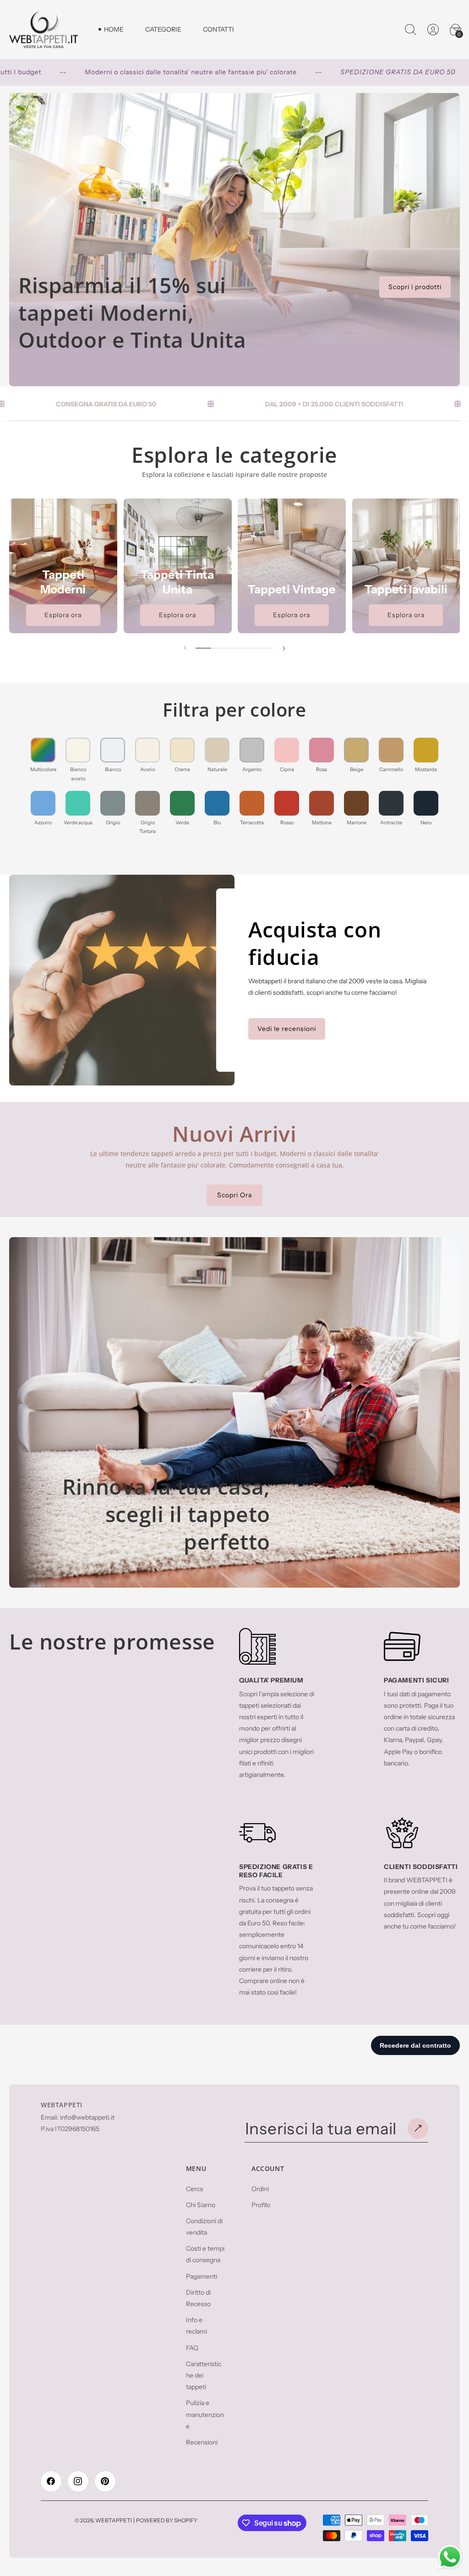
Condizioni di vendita (204, 2227)
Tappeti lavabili (406, 589)
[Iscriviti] (418, 2129)
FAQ (192, 2348)
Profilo (261, 2205)
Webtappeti (114, 2520)
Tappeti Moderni (63, 582)
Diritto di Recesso (198, 2298)
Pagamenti (202, 2276)
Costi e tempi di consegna (205, 2254)
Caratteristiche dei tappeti (204, 2375)
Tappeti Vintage (292, 589)
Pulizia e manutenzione (205, 2414)
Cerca (194, 2189)
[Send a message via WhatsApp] (450, 2557)
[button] (410, 29)
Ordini (260, 2189)
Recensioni (202, 2442)
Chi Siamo (201, 2205)
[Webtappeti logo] (44, 30)
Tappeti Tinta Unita (177, 582)
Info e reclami (196, 2326)
